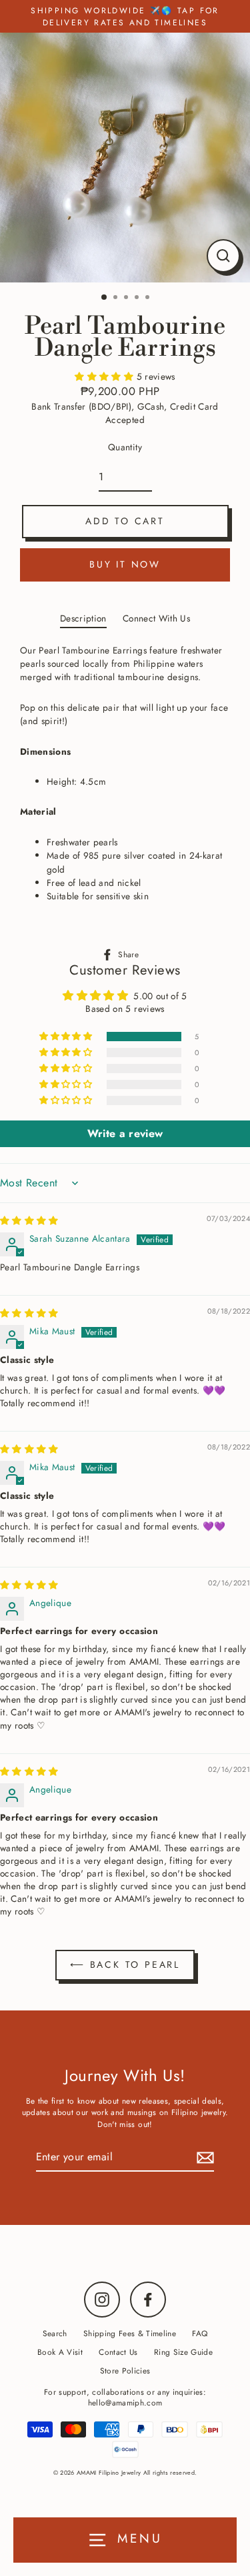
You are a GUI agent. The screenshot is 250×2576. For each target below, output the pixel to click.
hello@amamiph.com (125, 2402)
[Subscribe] (203, 2158)
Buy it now (125, 564)
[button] (105, 376)
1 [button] (105, 298)
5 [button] (149, 298)
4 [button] (138, 298)
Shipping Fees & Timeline (130, 2333)
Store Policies (125, 2370)
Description (83, 618)
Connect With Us (156, 618)
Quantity (125, 447)
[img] (29, 1220)
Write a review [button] (125, 1133)
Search (55, 2333)
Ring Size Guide (183, 2352)
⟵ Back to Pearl (125, 1964)
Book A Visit (60, 2352)
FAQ (200, 2333)
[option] (125, 158)
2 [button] (117, 298)
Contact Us (118, 2352)
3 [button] (127, 298)
